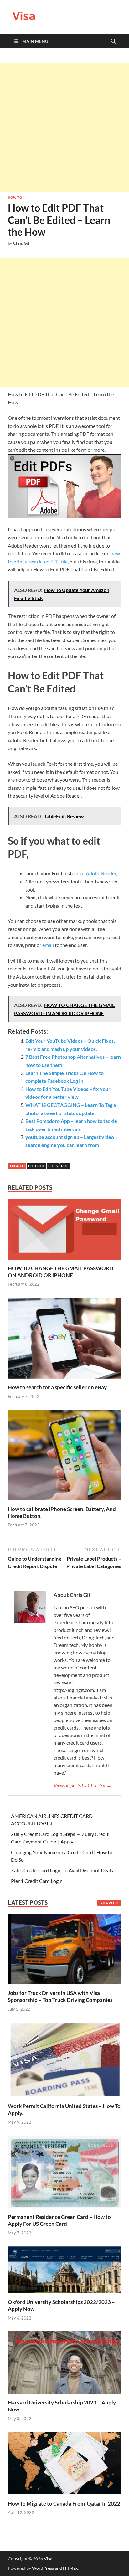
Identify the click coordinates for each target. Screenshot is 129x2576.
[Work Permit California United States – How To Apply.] (64, 2059)
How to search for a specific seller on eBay (57, 1387)
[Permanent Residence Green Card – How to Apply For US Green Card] (64, 2171)
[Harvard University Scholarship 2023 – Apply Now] (64, 2362)
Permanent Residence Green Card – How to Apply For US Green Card (59, 2220)
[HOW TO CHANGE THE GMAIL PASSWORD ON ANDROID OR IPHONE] (64, 1231)
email (48, 945)
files (53, 1166)
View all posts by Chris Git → (83, 1785)
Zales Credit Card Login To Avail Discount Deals (62, 1870)
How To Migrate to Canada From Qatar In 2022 (64, 2504)
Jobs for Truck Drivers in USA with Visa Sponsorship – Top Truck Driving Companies (61, 1996)
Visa (24, 16)
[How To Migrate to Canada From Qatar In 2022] (64, 2463)
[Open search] (113, 41)
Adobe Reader (101, 873)
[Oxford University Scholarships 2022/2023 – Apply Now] (64, 2269)
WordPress (43, 2568)
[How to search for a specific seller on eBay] (64, 1340)
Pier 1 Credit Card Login (37, 1881)
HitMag (70, 2568)
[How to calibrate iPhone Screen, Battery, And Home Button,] (64, 1457)
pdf (65, 1166)
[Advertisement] (64, 128)
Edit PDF (36, 1166)
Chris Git (21, 243)
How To (15, 198)
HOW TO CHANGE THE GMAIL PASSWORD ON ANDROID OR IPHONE (61, 1272)
